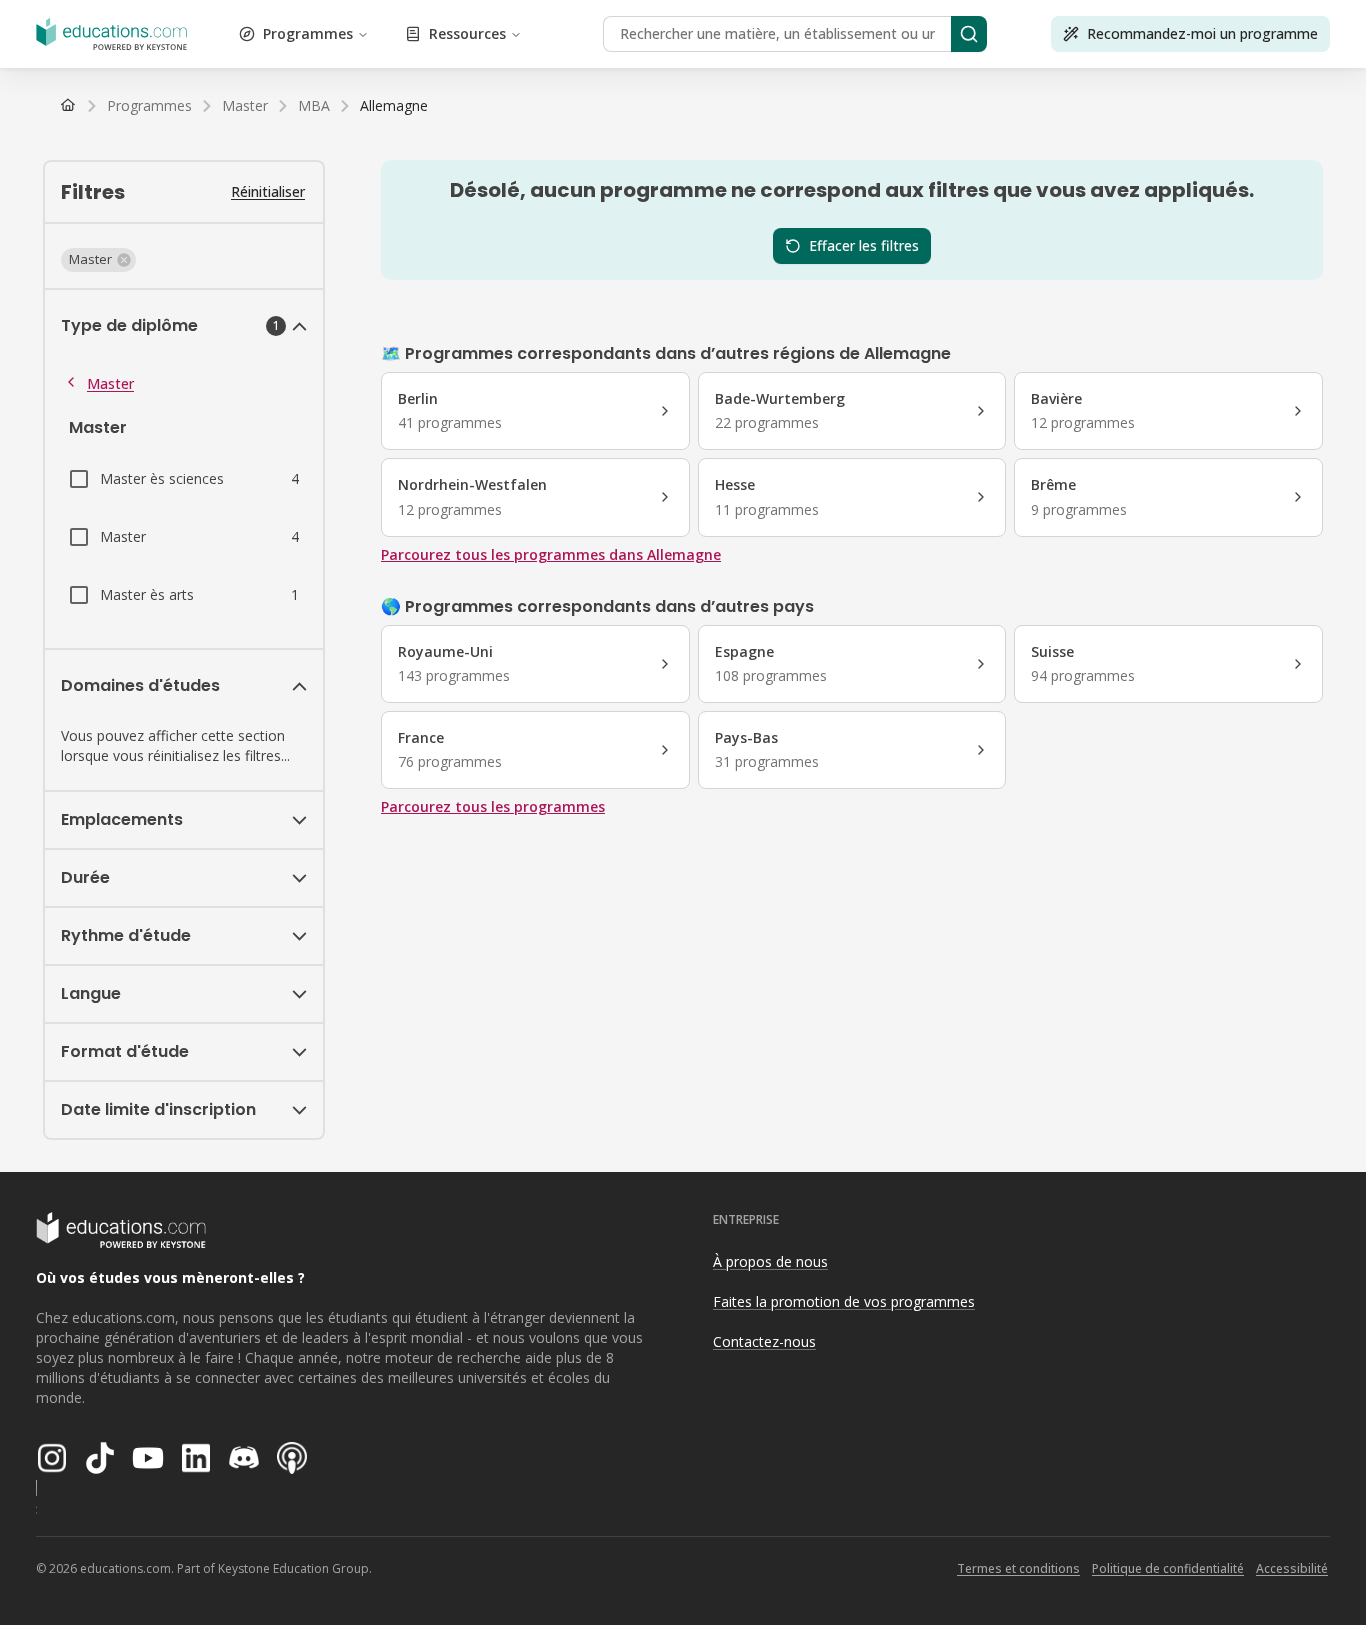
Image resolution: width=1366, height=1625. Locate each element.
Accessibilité (1292, 1568)
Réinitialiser (268, 191)
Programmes (308, 33)
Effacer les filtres (864, 245)
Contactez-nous (764, 1341)
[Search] (969, 34)
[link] (394, 106)
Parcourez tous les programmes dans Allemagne (551, 554)
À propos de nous (770, 1261)
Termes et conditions (1018, 1568)
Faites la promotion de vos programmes (844, 1301)
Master (110, 383)
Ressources (467, 33)
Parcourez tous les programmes (493, 806)
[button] (98, 260)
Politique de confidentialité (1168, 1568)
